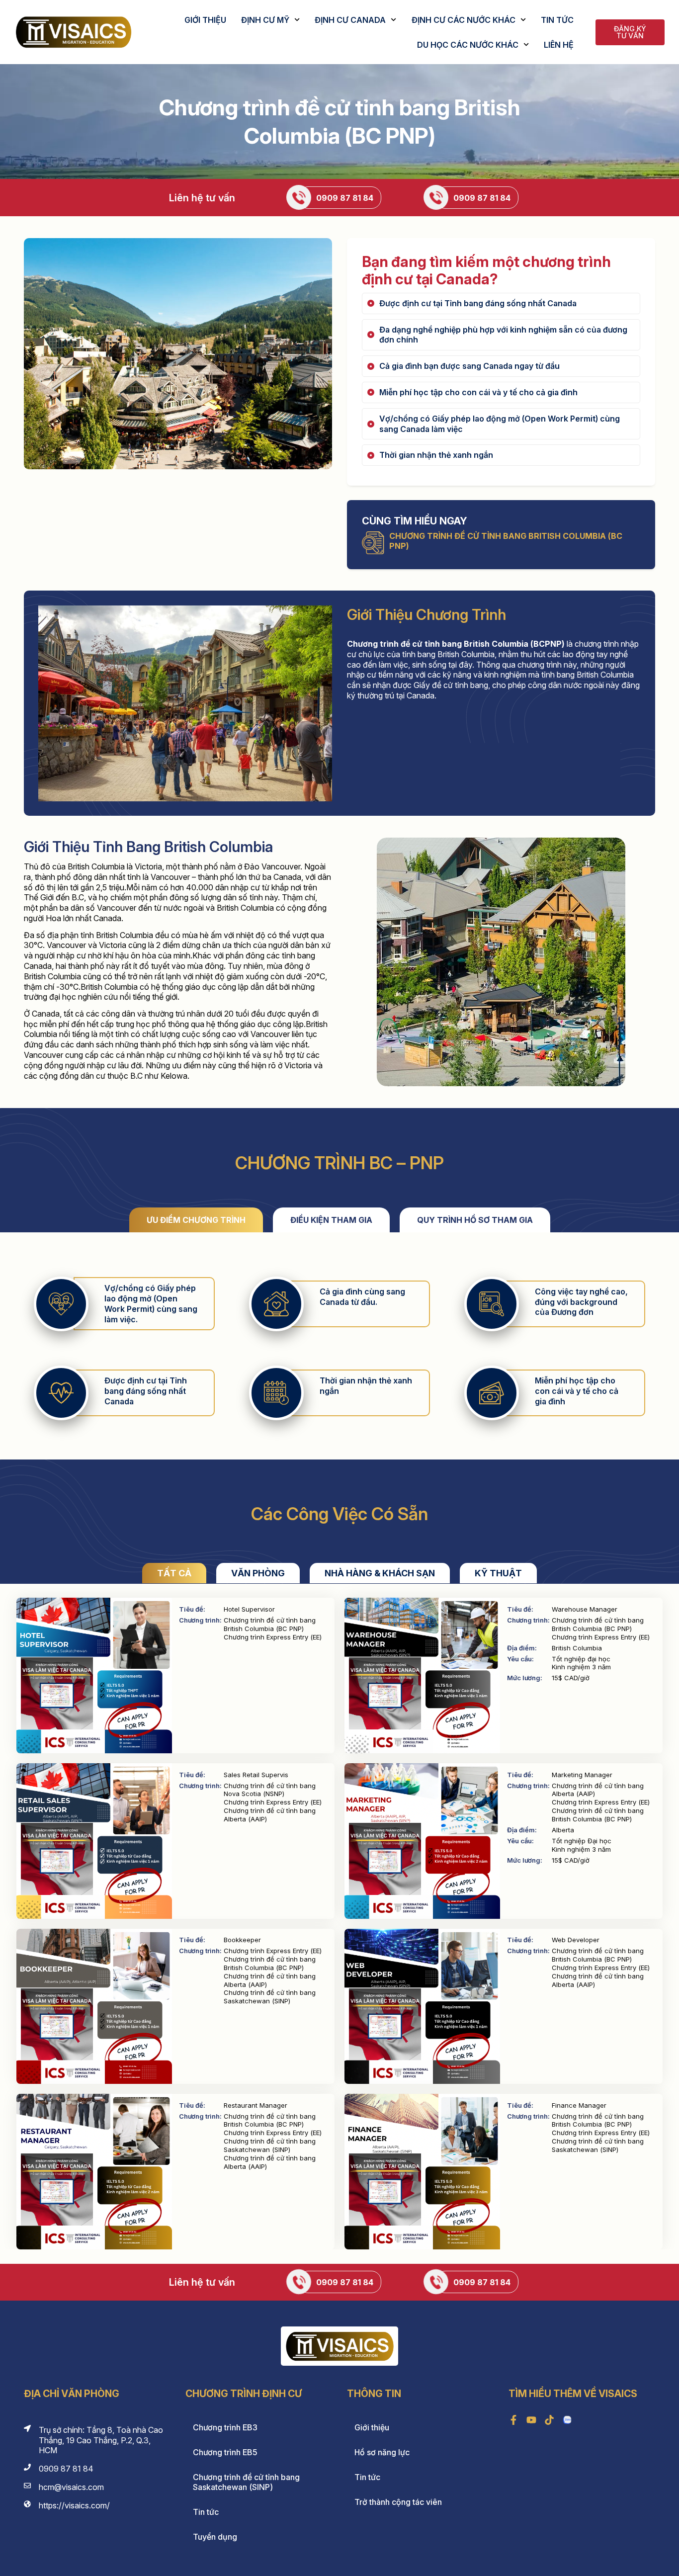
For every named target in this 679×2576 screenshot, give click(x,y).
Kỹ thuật (498, 1573)
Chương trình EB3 (225, 2427)
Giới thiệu (205, 20)
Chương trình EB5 (225, 2452)
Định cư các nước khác (464, 20)
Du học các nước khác (468, 45)
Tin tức (557, 20)
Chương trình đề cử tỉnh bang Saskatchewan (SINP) (246, 2482)
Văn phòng (258, 1573)
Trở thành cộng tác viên (398, 2502)
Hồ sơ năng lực (382, 2452)
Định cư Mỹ (265, 20)
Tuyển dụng (215, 2537)
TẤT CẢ (174, 1573)
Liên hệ (559, 45)
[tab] (196, 1220)
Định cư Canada (350, 20)
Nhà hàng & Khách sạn (380, 1573)
